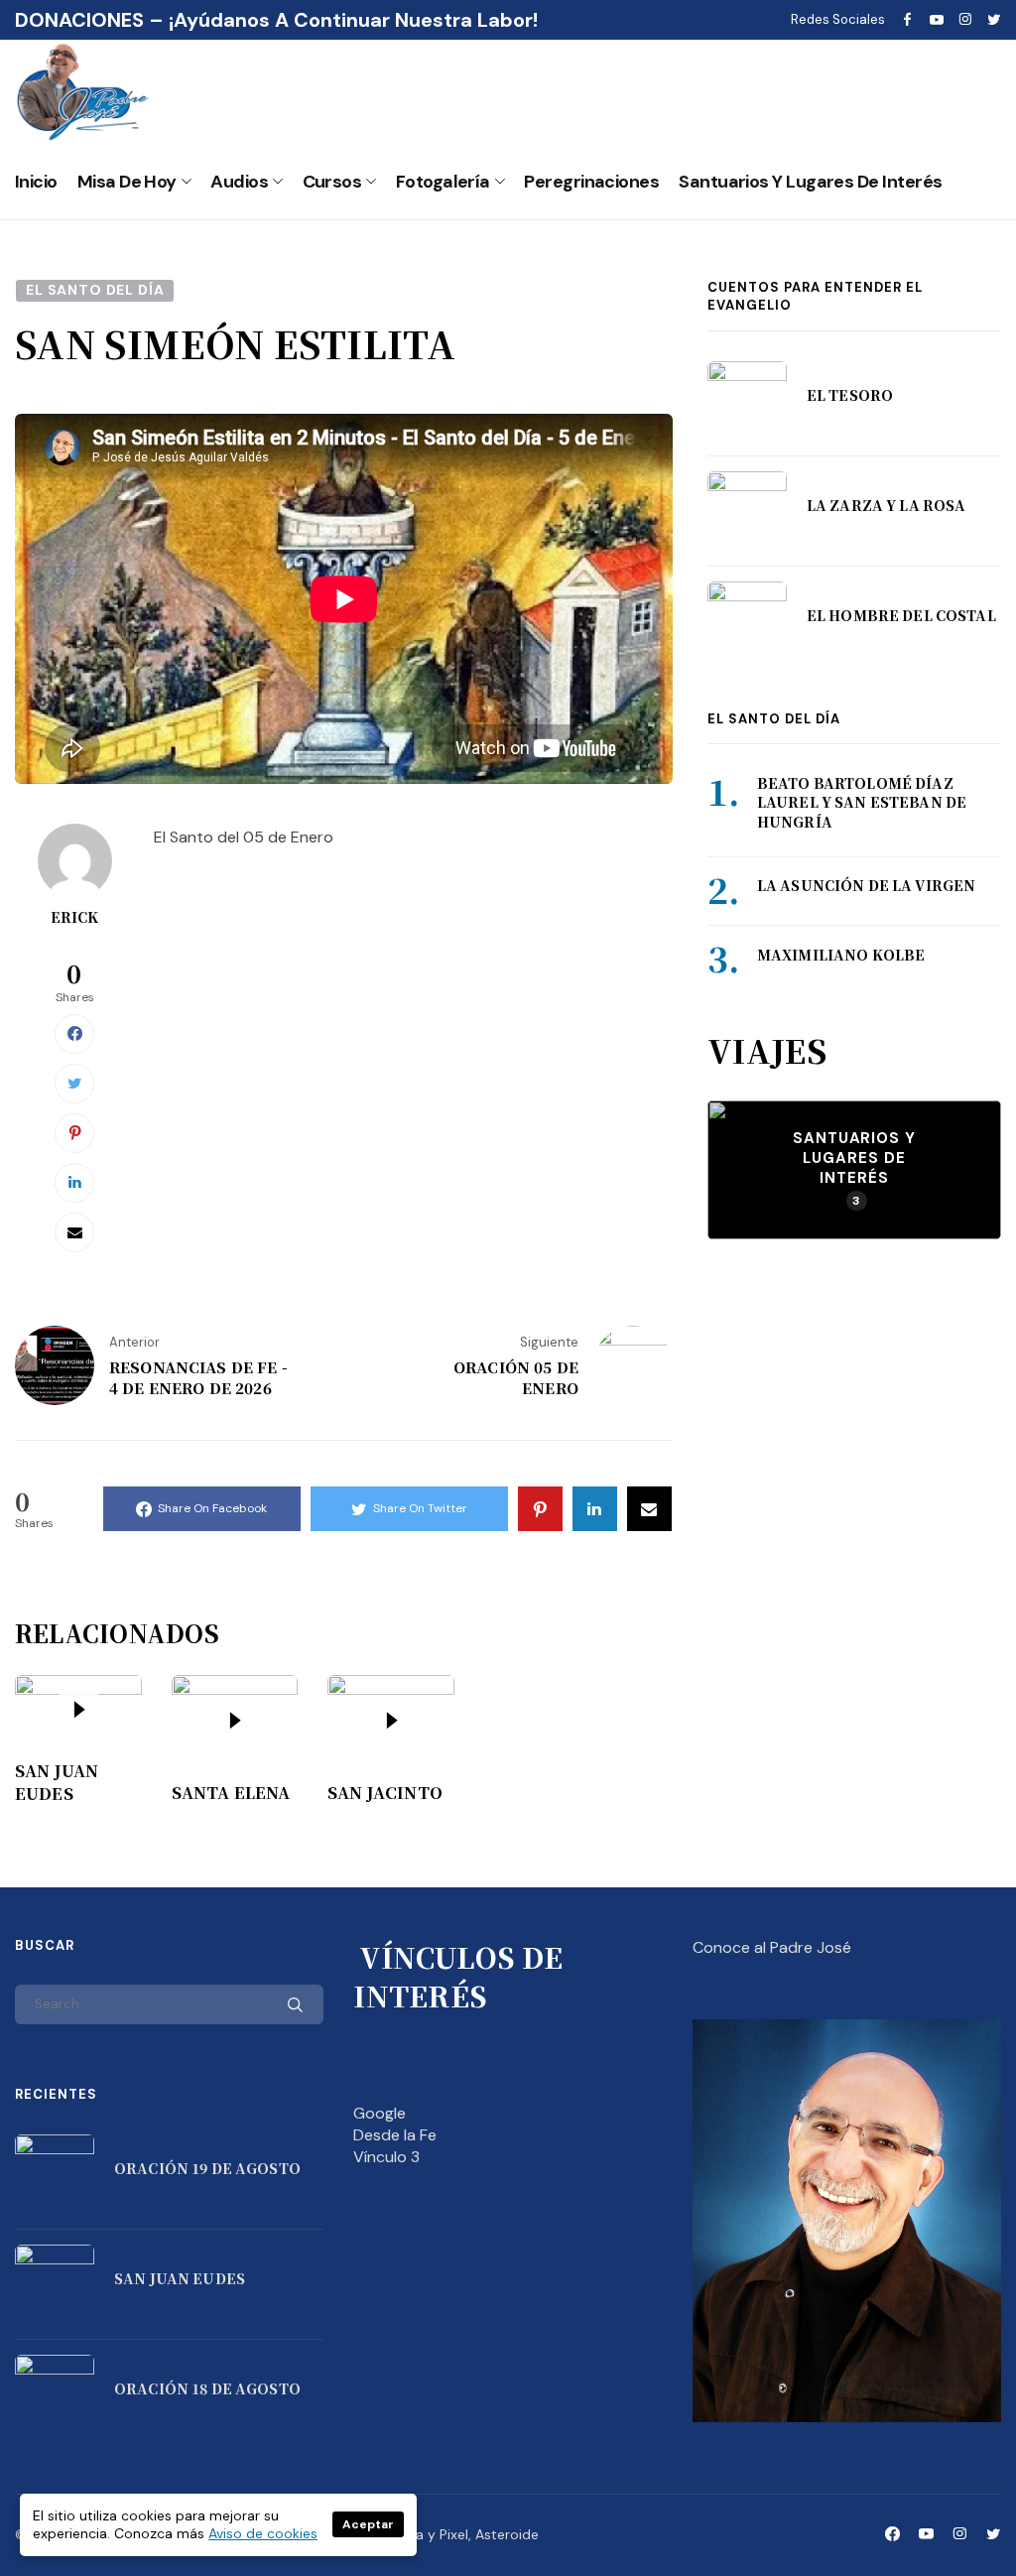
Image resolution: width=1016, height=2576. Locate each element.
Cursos (332, 182)
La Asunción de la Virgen (866, 885)
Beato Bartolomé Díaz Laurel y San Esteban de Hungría (862, 802)
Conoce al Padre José (772, 1947)
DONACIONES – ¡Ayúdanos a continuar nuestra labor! (276, 20)
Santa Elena (231, 1793)
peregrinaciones (591, 182)
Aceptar (368, 2524)
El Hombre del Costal (901, 615)
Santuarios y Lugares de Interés (810, 182)
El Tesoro (850, 395)
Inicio (36, 182)
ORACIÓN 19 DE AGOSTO (207, 2168)
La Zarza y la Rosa (887, 505)
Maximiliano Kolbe (841, 955)
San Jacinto (385, 1793)
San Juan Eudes (57, 1782)
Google (380, 2113)
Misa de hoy (127, 182)
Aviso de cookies (263, 2533)
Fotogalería (443, 182)
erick (75, 917)
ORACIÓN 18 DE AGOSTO (207, 2388)
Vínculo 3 (386, 2157)
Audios (239, 182)
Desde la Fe (395, 2135)
